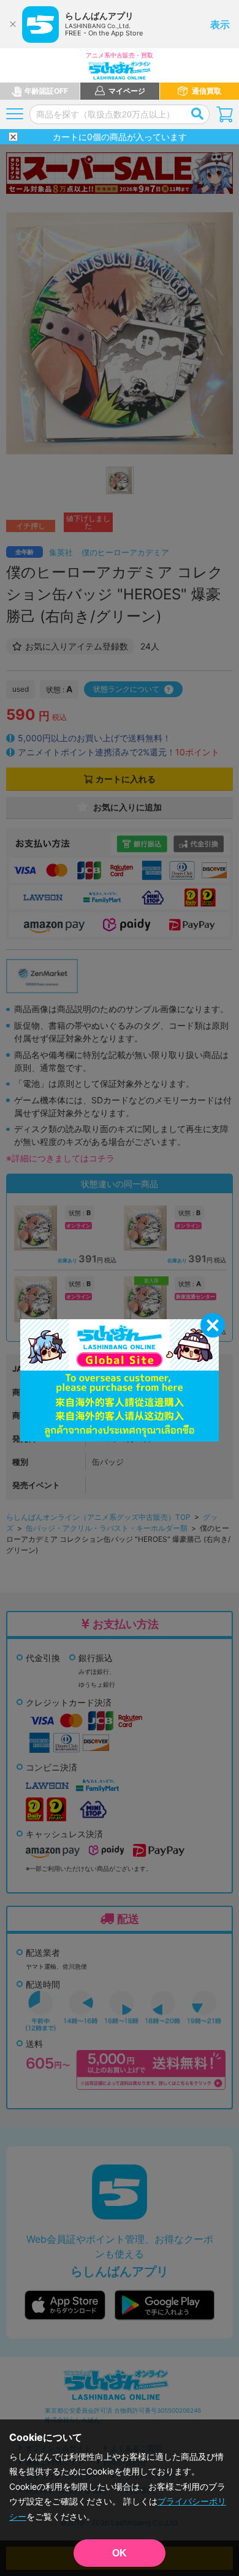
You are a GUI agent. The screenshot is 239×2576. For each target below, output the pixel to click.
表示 (220, 24)
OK (120, 2553)
